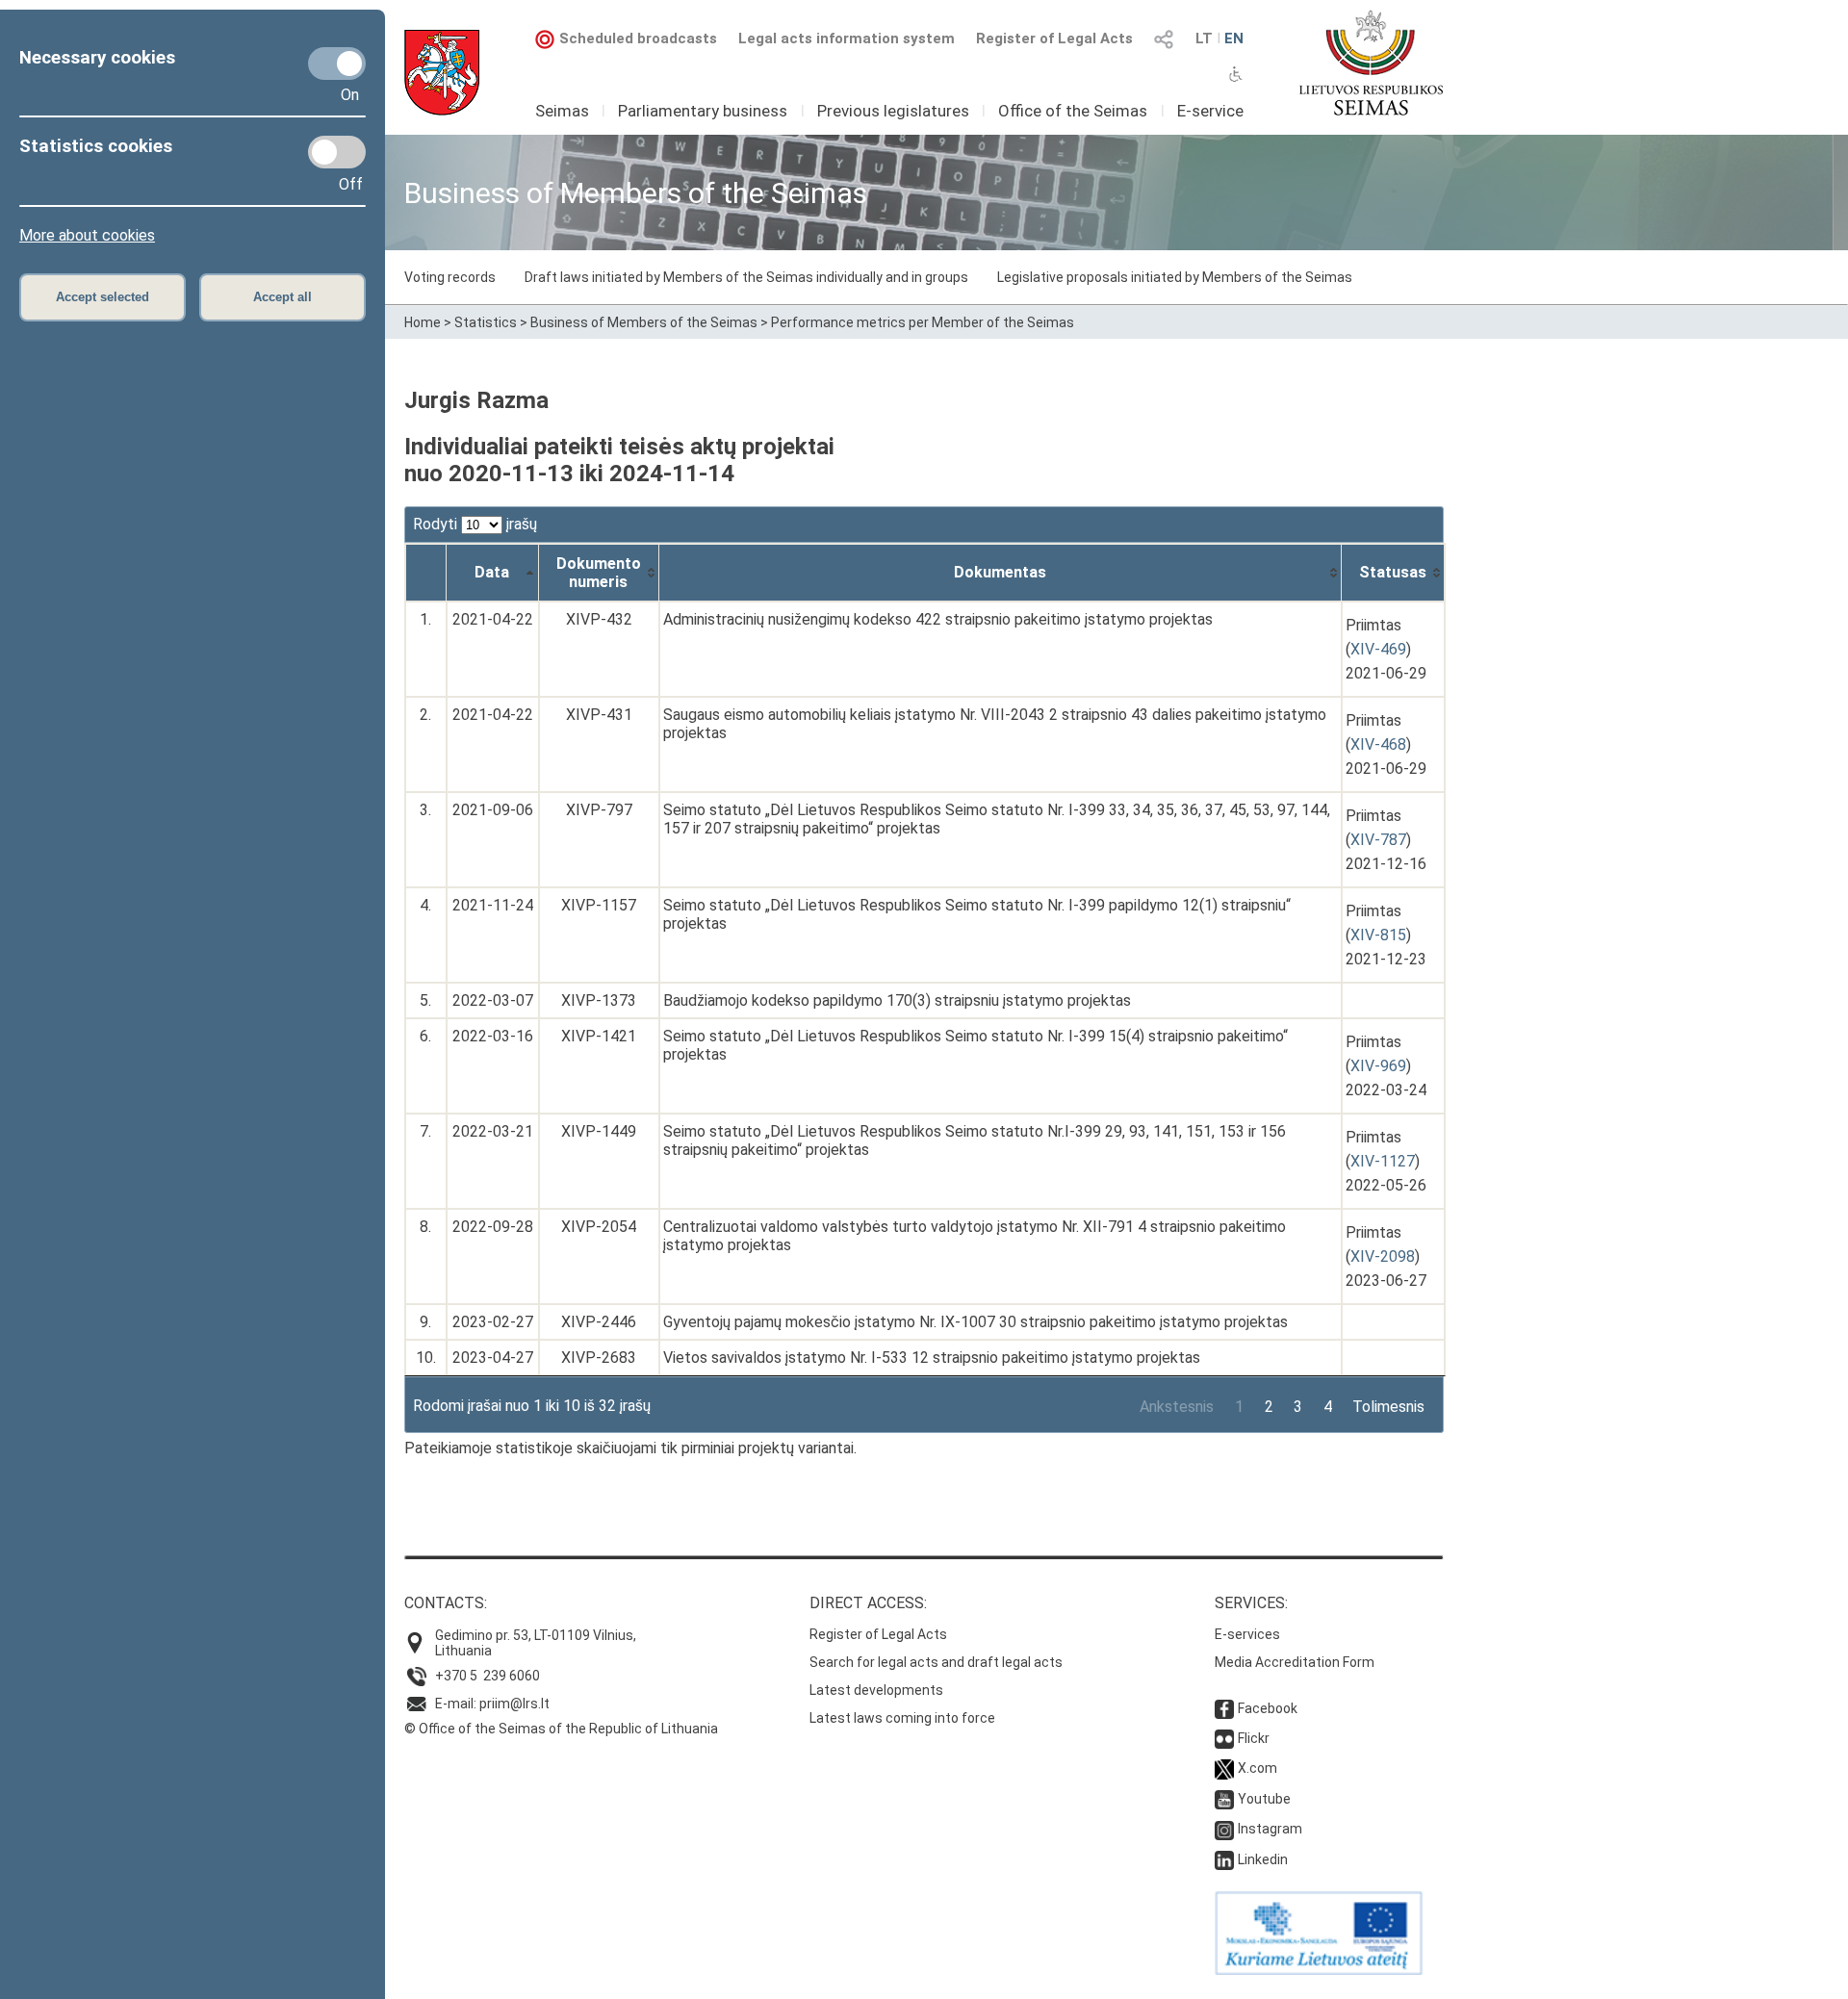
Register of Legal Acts (1054, 38)
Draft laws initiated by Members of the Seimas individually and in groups (746, 277)
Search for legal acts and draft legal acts (936, 1662)
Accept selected (103, 297)
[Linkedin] (1224, 1859)
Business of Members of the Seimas (644, 322)
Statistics (486, 322)
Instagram (1270, 1829)
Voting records (450, 277)
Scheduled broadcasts (638, 38)
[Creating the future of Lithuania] (1319, 1970)
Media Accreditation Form (1295, 1662)
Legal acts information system (847, 38)
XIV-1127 (1383, 1161)
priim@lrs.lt (514, 1704)
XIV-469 (1378, 649)
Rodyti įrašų (475, 524)
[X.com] (1224, 1768)
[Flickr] (1224, 1738)
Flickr (1254, 1738)
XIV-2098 (1383, 1256)
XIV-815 (1378, 935)
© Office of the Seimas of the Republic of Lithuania (561, 1729)
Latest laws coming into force (902, 1718)
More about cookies (87, 235)
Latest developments (876, 1690)
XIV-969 (1378, 1066)
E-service (1210, 111)
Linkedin (1263, 1859)
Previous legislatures (893, 111)
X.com (1258, 1768)
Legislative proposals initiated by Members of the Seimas (1175, 277)
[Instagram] (1224, 1829)
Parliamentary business (703, 111)
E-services (1247, 1634)
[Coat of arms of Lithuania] (442, 73)
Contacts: (446, 1603)
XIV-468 (1378, 744)
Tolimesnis (1388, 1407)
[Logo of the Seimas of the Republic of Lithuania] (1371, 63)
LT (1204, 38)
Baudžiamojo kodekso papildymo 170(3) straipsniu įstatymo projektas (897, 1000)
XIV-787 (1378, 840)
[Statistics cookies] (337, 152)
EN (1234, 38)
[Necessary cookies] (337, 64)
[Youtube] (1224, 1799)
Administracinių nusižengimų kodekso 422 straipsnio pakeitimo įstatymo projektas (938, 619)
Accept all (282, 297)
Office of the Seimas (1073, 111)
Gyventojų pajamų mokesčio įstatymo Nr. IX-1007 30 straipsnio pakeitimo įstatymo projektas (975, 1322)
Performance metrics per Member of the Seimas (923, 322)
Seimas (562, 111)
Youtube (1264, 1799)
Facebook (1268, 1708)
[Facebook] (1224, 1708)
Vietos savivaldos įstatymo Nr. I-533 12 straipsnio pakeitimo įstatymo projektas (932, 1358)
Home (423, 322)
